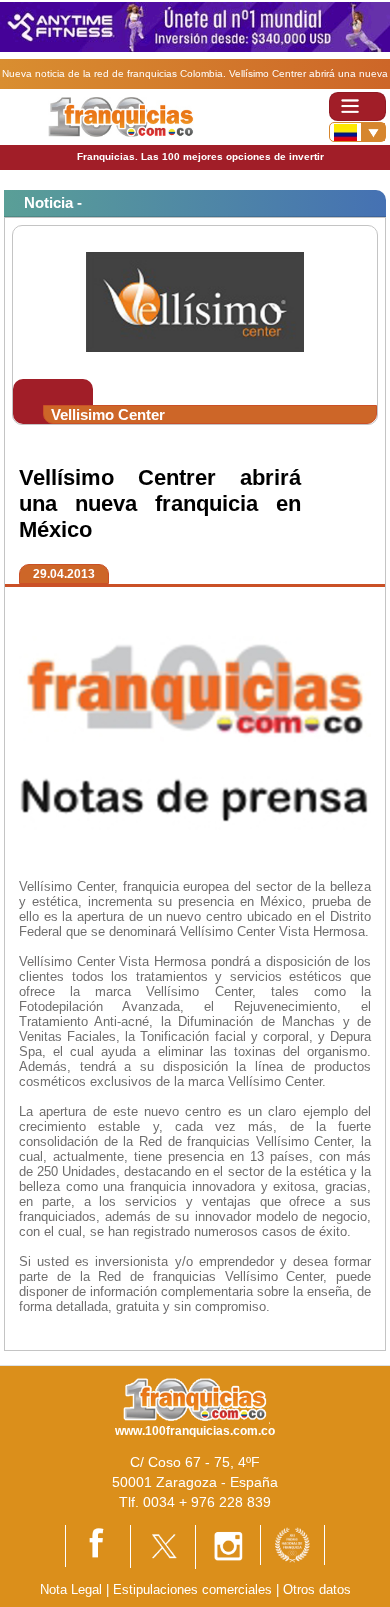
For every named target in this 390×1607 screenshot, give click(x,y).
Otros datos (317, 1589)
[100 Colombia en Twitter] (163, 1545)
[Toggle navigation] (357, 106)
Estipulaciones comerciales (194, 1589)
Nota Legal (71, 1589)
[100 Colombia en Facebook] (98, 1545)
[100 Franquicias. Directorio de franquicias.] (120, 115)
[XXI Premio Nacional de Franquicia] (292, 1543)
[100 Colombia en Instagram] (228, 1545)
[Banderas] (357, 132)
